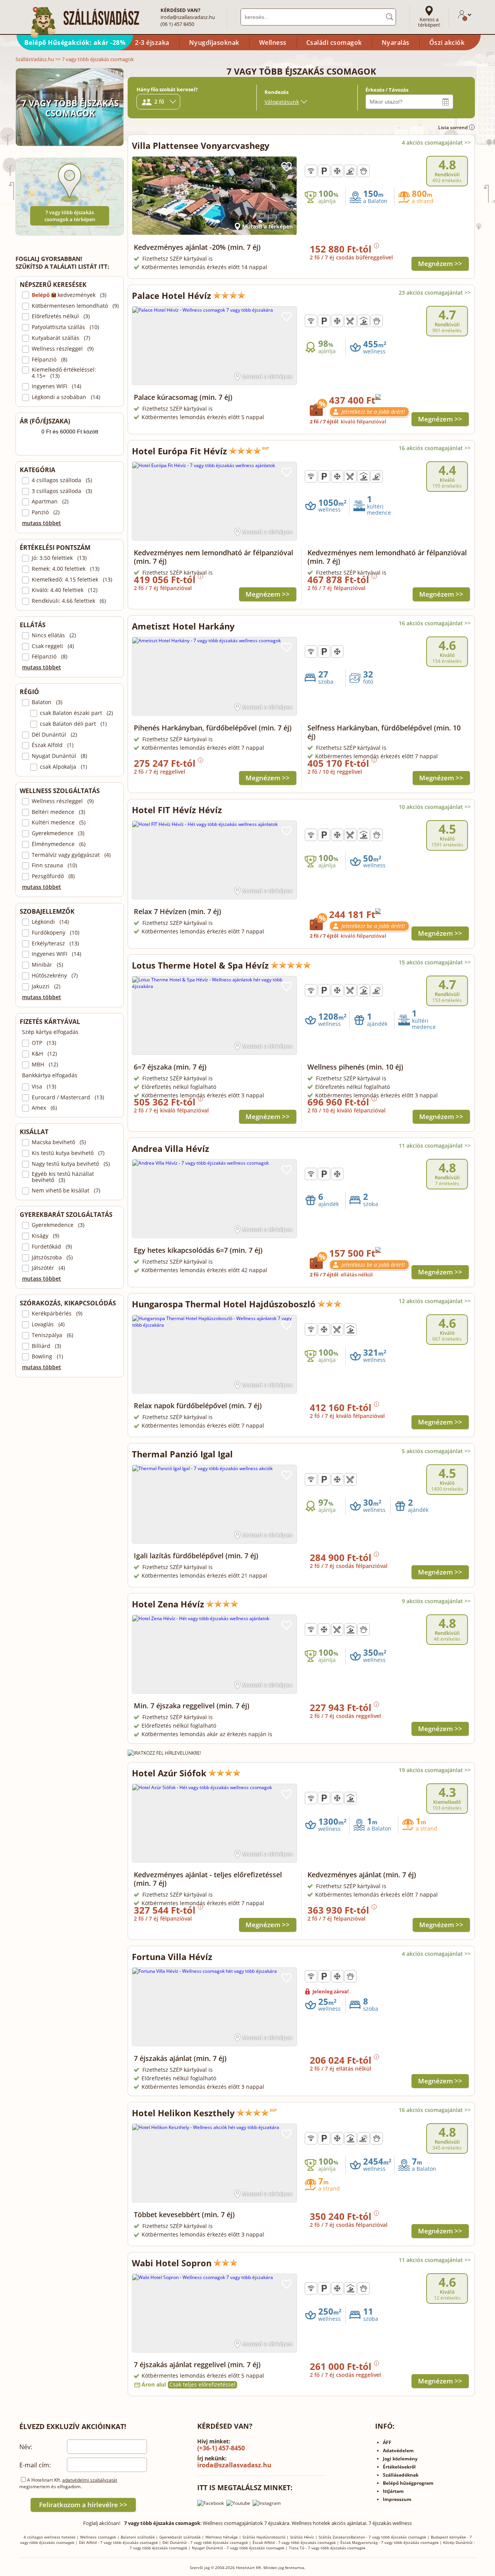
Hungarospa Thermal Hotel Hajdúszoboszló (224, 1304)
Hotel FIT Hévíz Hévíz (177, 810)
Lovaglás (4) (48, 1324)
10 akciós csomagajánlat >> (435, 807)
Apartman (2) (50, 502)
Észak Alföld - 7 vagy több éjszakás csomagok (294, 2542)
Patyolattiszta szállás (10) (65, 327)
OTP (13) (44, 1043)
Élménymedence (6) (59, 844)
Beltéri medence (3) (58, 812)
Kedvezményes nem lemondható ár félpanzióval (213, 557)
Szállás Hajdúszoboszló (264, 2537)
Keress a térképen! (429, 22)
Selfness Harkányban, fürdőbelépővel (384, 732)
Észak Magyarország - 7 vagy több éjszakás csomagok (389, 2542)
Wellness (273, 43)
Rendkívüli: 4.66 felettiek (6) (69, 601)
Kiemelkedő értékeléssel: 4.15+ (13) (64, 373)
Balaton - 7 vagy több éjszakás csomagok (388, 2537)
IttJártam (393, 2491)
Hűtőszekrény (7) (55, 976)
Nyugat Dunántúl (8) (59, 756)
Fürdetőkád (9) (52, 1247)
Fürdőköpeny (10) (55, 933)
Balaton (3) (47, 702)
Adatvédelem (398, 2451)
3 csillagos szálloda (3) (62, 491)
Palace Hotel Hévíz (172, 295)
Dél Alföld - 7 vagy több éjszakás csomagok (118, 2542)
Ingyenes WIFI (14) (56, 386)
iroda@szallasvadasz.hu (188, 17)
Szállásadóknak (401, 2475)
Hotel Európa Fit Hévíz (179, 451)
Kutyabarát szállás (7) (61, 338)
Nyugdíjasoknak (214, 43)
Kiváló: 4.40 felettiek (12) (65, 590)
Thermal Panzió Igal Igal (182, 1454)
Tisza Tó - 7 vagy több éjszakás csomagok (327, 2548)
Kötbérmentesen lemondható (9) (75, 306)
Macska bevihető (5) (59, 1142)
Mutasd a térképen (267, 226)
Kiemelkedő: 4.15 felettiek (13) (72, 580)
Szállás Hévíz (302, 2537)
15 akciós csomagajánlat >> (435, 962)
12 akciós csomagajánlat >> (435, 1301)
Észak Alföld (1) (53, 745)
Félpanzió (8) (49, 360)
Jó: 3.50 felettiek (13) (59, 558)
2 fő (159, 102)
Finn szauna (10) (54, 865)
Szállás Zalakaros (335, 2537)
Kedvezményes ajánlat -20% (197, 247)
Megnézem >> (440, 264)
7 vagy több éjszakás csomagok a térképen (70, 216)
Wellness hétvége (222, 2537)
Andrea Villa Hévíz (171, 1148)
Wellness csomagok (98, 2537)
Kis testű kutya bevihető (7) (68, 1153)
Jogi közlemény (400, 2459)
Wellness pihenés (355, 1067)
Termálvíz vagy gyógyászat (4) (71, 855)
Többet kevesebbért (184, 2214)
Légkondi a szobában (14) (66, 397)
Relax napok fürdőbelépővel (198, 1406)
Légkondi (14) (50, 922)
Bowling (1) (47, 1356)
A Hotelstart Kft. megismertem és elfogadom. (68, 2483)
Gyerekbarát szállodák (180, 2537)
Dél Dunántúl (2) (54, 735)
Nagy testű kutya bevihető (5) (71, 1164)
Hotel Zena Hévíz (168, 1604)
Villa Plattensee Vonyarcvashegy (201, 145)
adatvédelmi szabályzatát (90, 2480)
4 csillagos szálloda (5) (62, 480)
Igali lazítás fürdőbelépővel (196, 1556)
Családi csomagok (334, 43)
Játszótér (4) (48, 1268)
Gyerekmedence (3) (58, 833)
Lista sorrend (453, 127)
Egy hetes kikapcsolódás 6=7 (198, 1250)
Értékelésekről (399, 2467)
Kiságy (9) (45, 1236)
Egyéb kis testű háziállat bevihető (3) (63, 1177)
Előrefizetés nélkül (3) (61, 316)
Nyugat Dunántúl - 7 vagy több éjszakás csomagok (238, 2548)
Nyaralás (396, 43)
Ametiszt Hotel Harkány (183, 626)
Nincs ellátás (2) (54, 635)
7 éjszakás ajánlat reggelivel (197, 2364)
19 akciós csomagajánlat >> (435, 1770)
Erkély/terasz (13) (55, 943)
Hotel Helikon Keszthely (183, 2113)
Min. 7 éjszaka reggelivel (192, 1706)
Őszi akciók (447, 43)
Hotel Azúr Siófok (169, 1773)
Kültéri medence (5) (59, 822)
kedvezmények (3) (69, 295)
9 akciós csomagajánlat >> (436, 1601)
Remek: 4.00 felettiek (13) (66, 569)
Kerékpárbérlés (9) (57, 1314)
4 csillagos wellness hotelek (49, 2537)
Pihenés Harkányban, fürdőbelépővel (213, 728)
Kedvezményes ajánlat (362, 1875)
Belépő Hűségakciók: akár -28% (75, 43)
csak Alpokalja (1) (63, 767)
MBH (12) (45, 1065)
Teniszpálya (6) (52, 1335)
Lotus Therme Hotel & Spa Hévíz (200, 965)
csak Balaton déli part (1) (73, 724)
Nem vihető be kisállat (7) (66, 1191)
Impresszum (397, 2499)
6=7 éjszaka (170, 1067)
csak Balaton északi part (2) (76, 713)
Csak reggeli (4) (53, 646)
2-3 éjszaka (152, 43)
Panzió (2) (46, 512)
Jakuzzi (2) (46, 986)
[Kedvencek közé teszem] (287, 167)
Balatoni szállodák (138, 2537)
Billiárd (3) (46, 1346)
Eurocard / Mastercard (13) (68, 1097)
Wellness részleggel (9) (63, 349)
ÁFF (387, 2442)
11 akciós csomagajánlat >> (435, 1146)
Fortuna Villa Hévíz (172, 1957)
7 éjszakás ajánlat (180, 2058)
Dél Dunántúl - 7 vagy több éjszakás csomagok (205, 2542)
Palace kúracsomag (183, 397)
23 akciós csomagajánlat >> (435, 293)
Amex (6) (44, 1108)
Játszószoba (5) (52, 1257)
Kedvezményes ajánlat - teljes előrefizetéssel (208, 1879)
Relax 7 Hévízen (178, 911)
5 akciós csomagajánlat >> (436, 1451)
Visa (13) (44, 1087)
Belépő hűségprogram (408, 2483)
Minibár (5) (47, 965)
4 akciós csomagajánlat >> (436, 142)
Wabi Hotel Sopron (172, 2263)
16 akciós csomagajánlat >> (435, 448)
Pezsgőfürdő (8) (53, 876)
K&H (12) (44, 1054)
